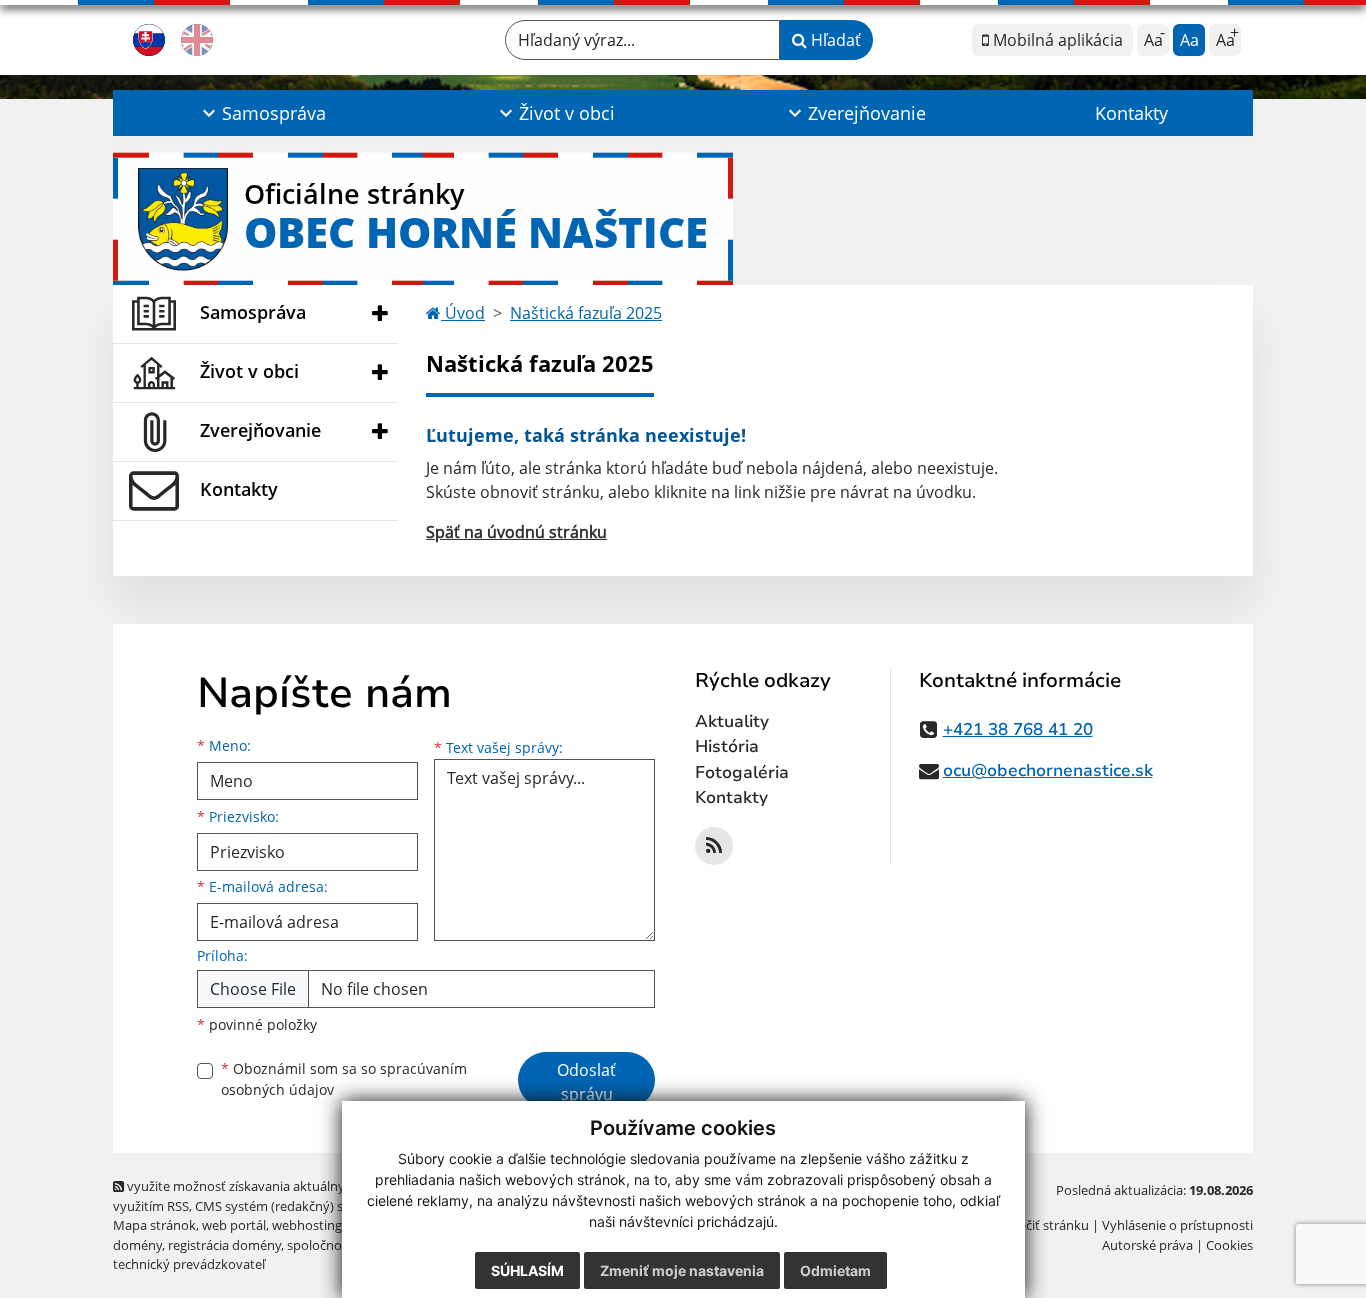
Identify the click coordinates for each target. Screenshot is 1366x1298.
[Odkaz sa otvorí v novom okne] (714, 846)
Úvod (463, 313)
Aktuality (732, 721)
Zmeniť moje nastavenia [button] (682, 1270)
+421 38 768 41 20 (1018, 729)
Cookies (1229, 1245)
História (727, 746)
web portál (234, 1225)
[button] (261, 113)
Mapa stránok (154, 1225)
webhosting (307, 1225)
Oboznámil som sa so (344, 1079)
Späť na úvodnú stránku (516, 532)
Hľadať (834, 40)
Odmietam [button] (835, 1270)
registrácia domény (224, 1245)
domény (137, 1245)
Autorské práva (1147, 1245)
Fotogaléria (742, 772)
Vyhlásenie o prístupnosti (1177, 1225)
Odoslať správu (586, 1082)
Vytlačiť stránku (1042, 1225)
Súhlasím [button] (527, 1270)
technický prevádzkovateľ (189, 1264)
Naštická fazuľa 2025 (586, 313)
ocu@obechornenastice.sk (1048, 770)
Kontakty (1131, 113)
